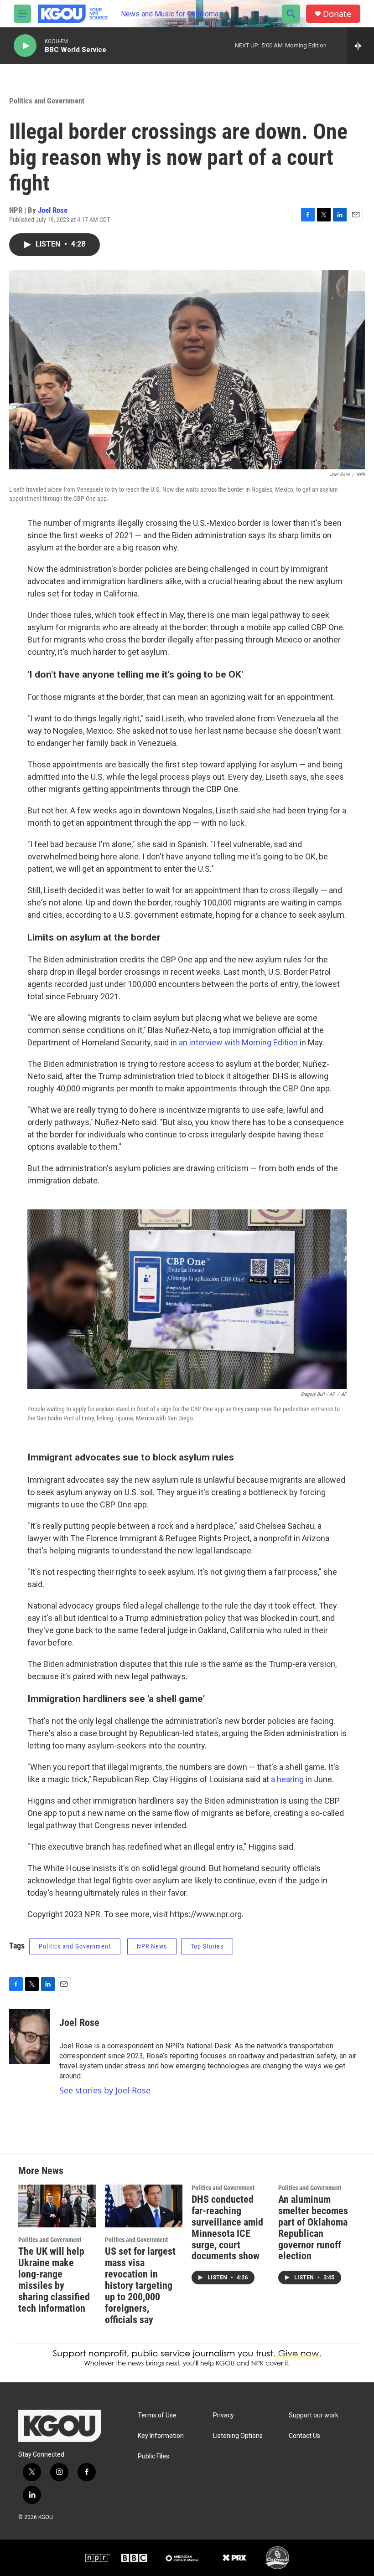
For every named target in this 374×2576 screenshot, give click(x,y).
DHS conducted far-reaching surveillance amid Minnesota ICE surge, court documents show (227, 2228)
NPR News (152, 1946)
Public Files (153, 2456)
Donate (337, 14)
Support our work (314, 2415)
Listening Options (238, 2436)
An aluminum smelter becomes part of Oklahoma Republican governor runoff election (313, 2228)
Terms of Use (157, 2415)
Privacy (223, 2415)
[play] (25, 46)
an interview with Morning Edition (239, 1042)
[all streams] (361, 46)
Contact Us (304, 2436)
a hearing (287, 1779)
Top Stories (207, 1946)
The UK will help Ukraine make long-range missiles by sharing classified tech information (54, 2280)
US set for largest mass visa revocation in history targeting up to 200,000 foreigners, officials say (140, 2285)
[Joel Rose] (30, 2036)
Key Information (161, 2436)
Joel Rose (53, 210)
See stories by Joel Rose (105, 2090)
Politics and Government (47, 101)
